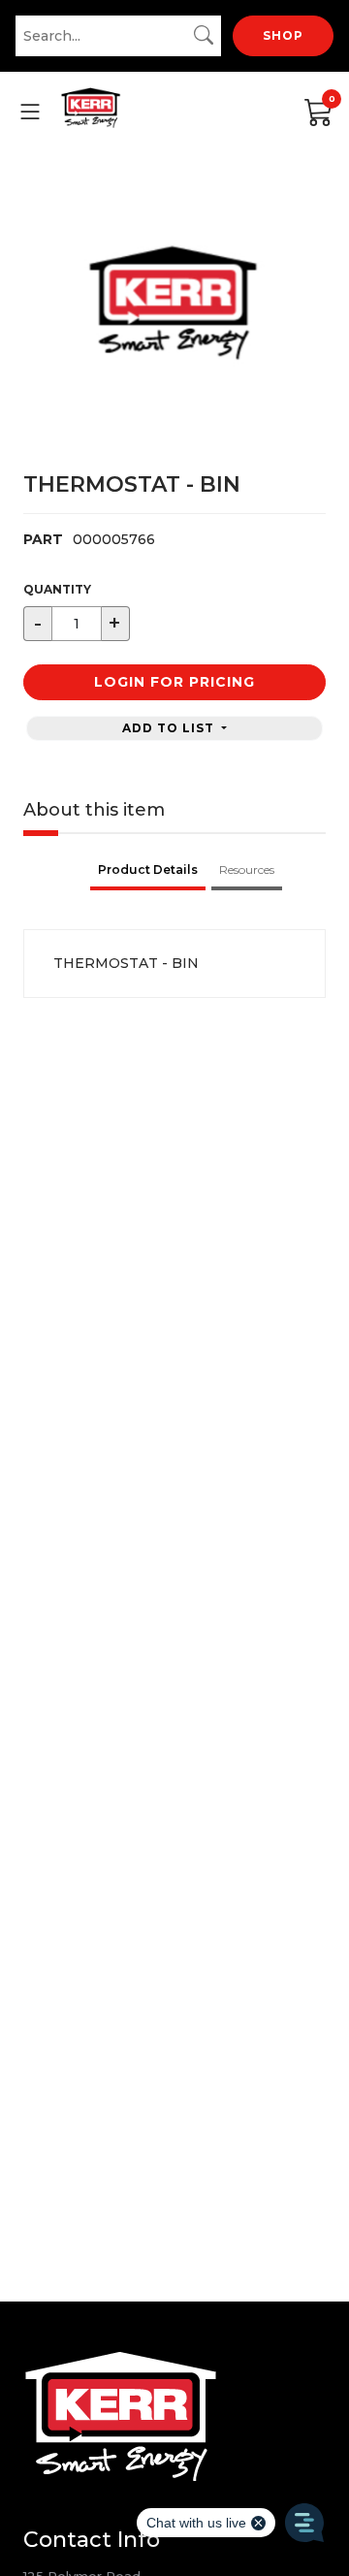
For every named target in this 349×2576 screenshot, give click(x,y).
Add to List (170, 728)
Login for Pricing (174, 682)
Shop (283, 35)
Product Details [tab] (148, 869)
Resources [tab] (247, 869)
